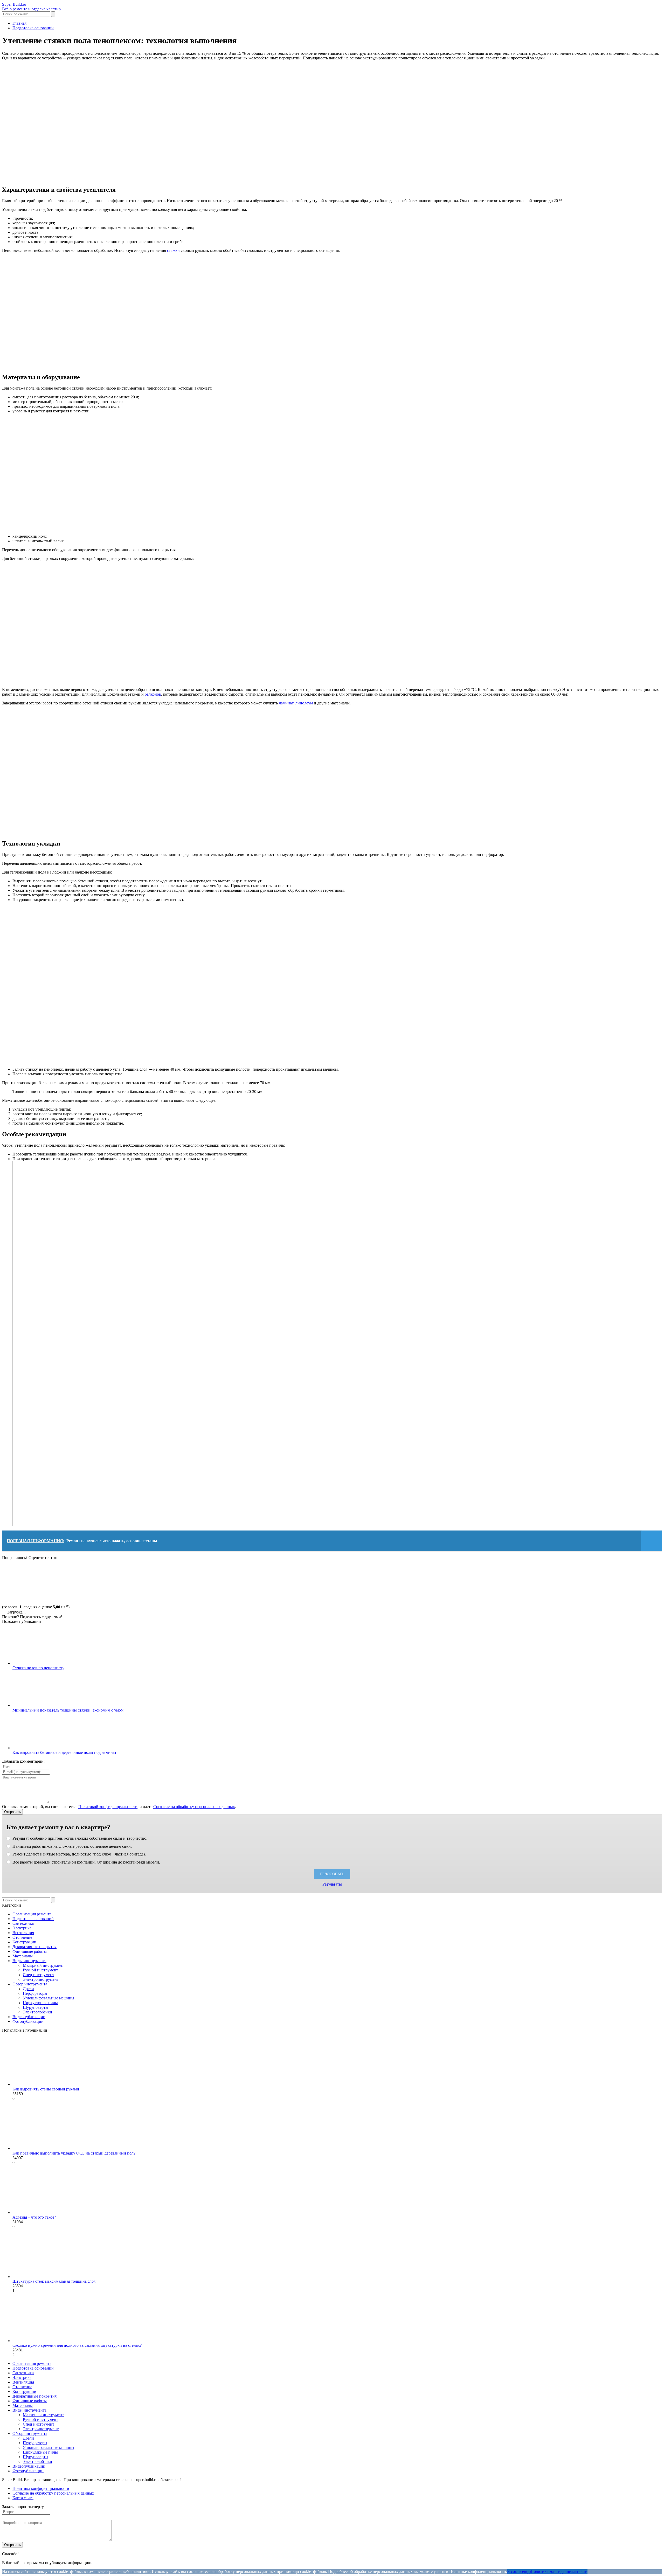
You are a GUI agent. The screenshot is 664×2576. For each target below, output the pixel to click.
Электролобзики (37, 2012)
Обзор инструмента (30, 1984)
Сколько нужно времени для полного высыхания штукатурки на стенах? (77, 2345)
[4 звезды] (274, 1580)
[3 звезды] (197, 1580)
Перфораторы (35, 1993)
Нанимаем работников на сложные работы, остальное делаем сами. (72, 1846)
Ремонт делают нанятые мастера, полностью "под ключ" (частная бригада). (79, 1854)
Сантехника (23, 1923)
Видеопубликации (29, 2017)
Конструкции (24, 1942)
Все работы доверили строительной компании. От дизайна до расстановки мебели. (86, 1862)
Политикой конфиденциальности (108, 1807)
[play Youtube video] (337, 1344)
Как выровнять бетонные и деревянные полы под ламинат (64, 1752)
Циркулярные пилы (40, 2003)
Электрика (22, 1928)
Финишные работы (30, 1951)
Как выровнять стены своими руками (46, 2089)
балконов (153, 694)
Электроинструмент (41, 1979)
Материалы (23, 1956)
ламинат (286, 703)
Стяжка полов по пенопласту (38, 1668)
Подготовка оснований (33, 1919)
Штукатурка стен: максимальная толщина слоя (54, 2281)
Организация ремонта (32, 1914)
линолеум (304, 703)
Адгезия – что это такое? (34, 2217)
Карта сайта (23, 2498)
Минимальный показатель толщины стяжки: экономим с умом (68, 1710)
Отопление (22, 1937)
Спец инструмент (39, 1975)
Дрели (28, 1989)
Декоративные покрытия (34, 1947)
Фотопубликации (28, 2021)
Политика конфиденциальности (41, 2488)
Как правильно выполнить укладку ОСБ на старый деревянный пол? (74, 2153)
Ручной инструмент (40, 1970)
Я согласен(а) (519, 2571)
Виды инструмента (29, 1961)
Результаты (332, 1884)
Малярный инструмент (43, 1965)
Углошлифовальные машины (49, 1998)
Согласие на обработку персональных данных (194, 1807)
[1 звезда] (41, 1580)
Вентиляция (23, 1933)
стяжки (173, 250)
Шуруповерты (36, 2007)
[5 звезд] (352, 1580)
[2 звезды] (119, 1580)
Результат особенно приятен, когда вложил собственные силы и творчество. (79, 1838)
